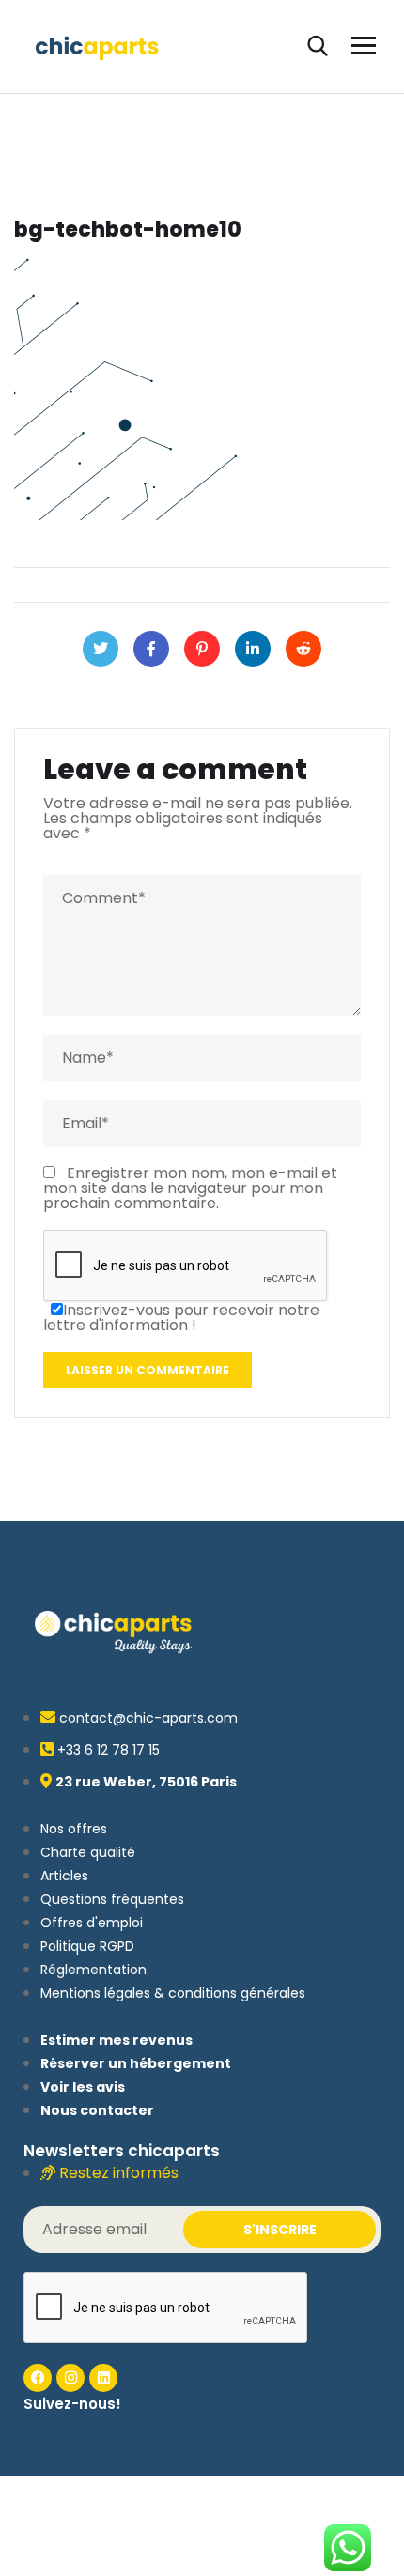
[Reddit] (303, 649)
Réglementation (93, 1970)
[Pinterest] (202, 649)
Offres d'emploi (92, 1923)
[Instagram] (70, 2378)
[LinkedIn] (253, 649)
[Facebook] (151, 649)
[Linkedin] (103, 2378)
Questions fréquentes (112, 1899)
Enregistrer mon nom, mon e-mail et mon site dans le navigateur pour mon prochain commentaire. (190, 1188)
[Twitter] (101, 649)
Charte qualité (88, 1852)
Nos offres (74, 1829)
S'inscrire (280, 2230)
